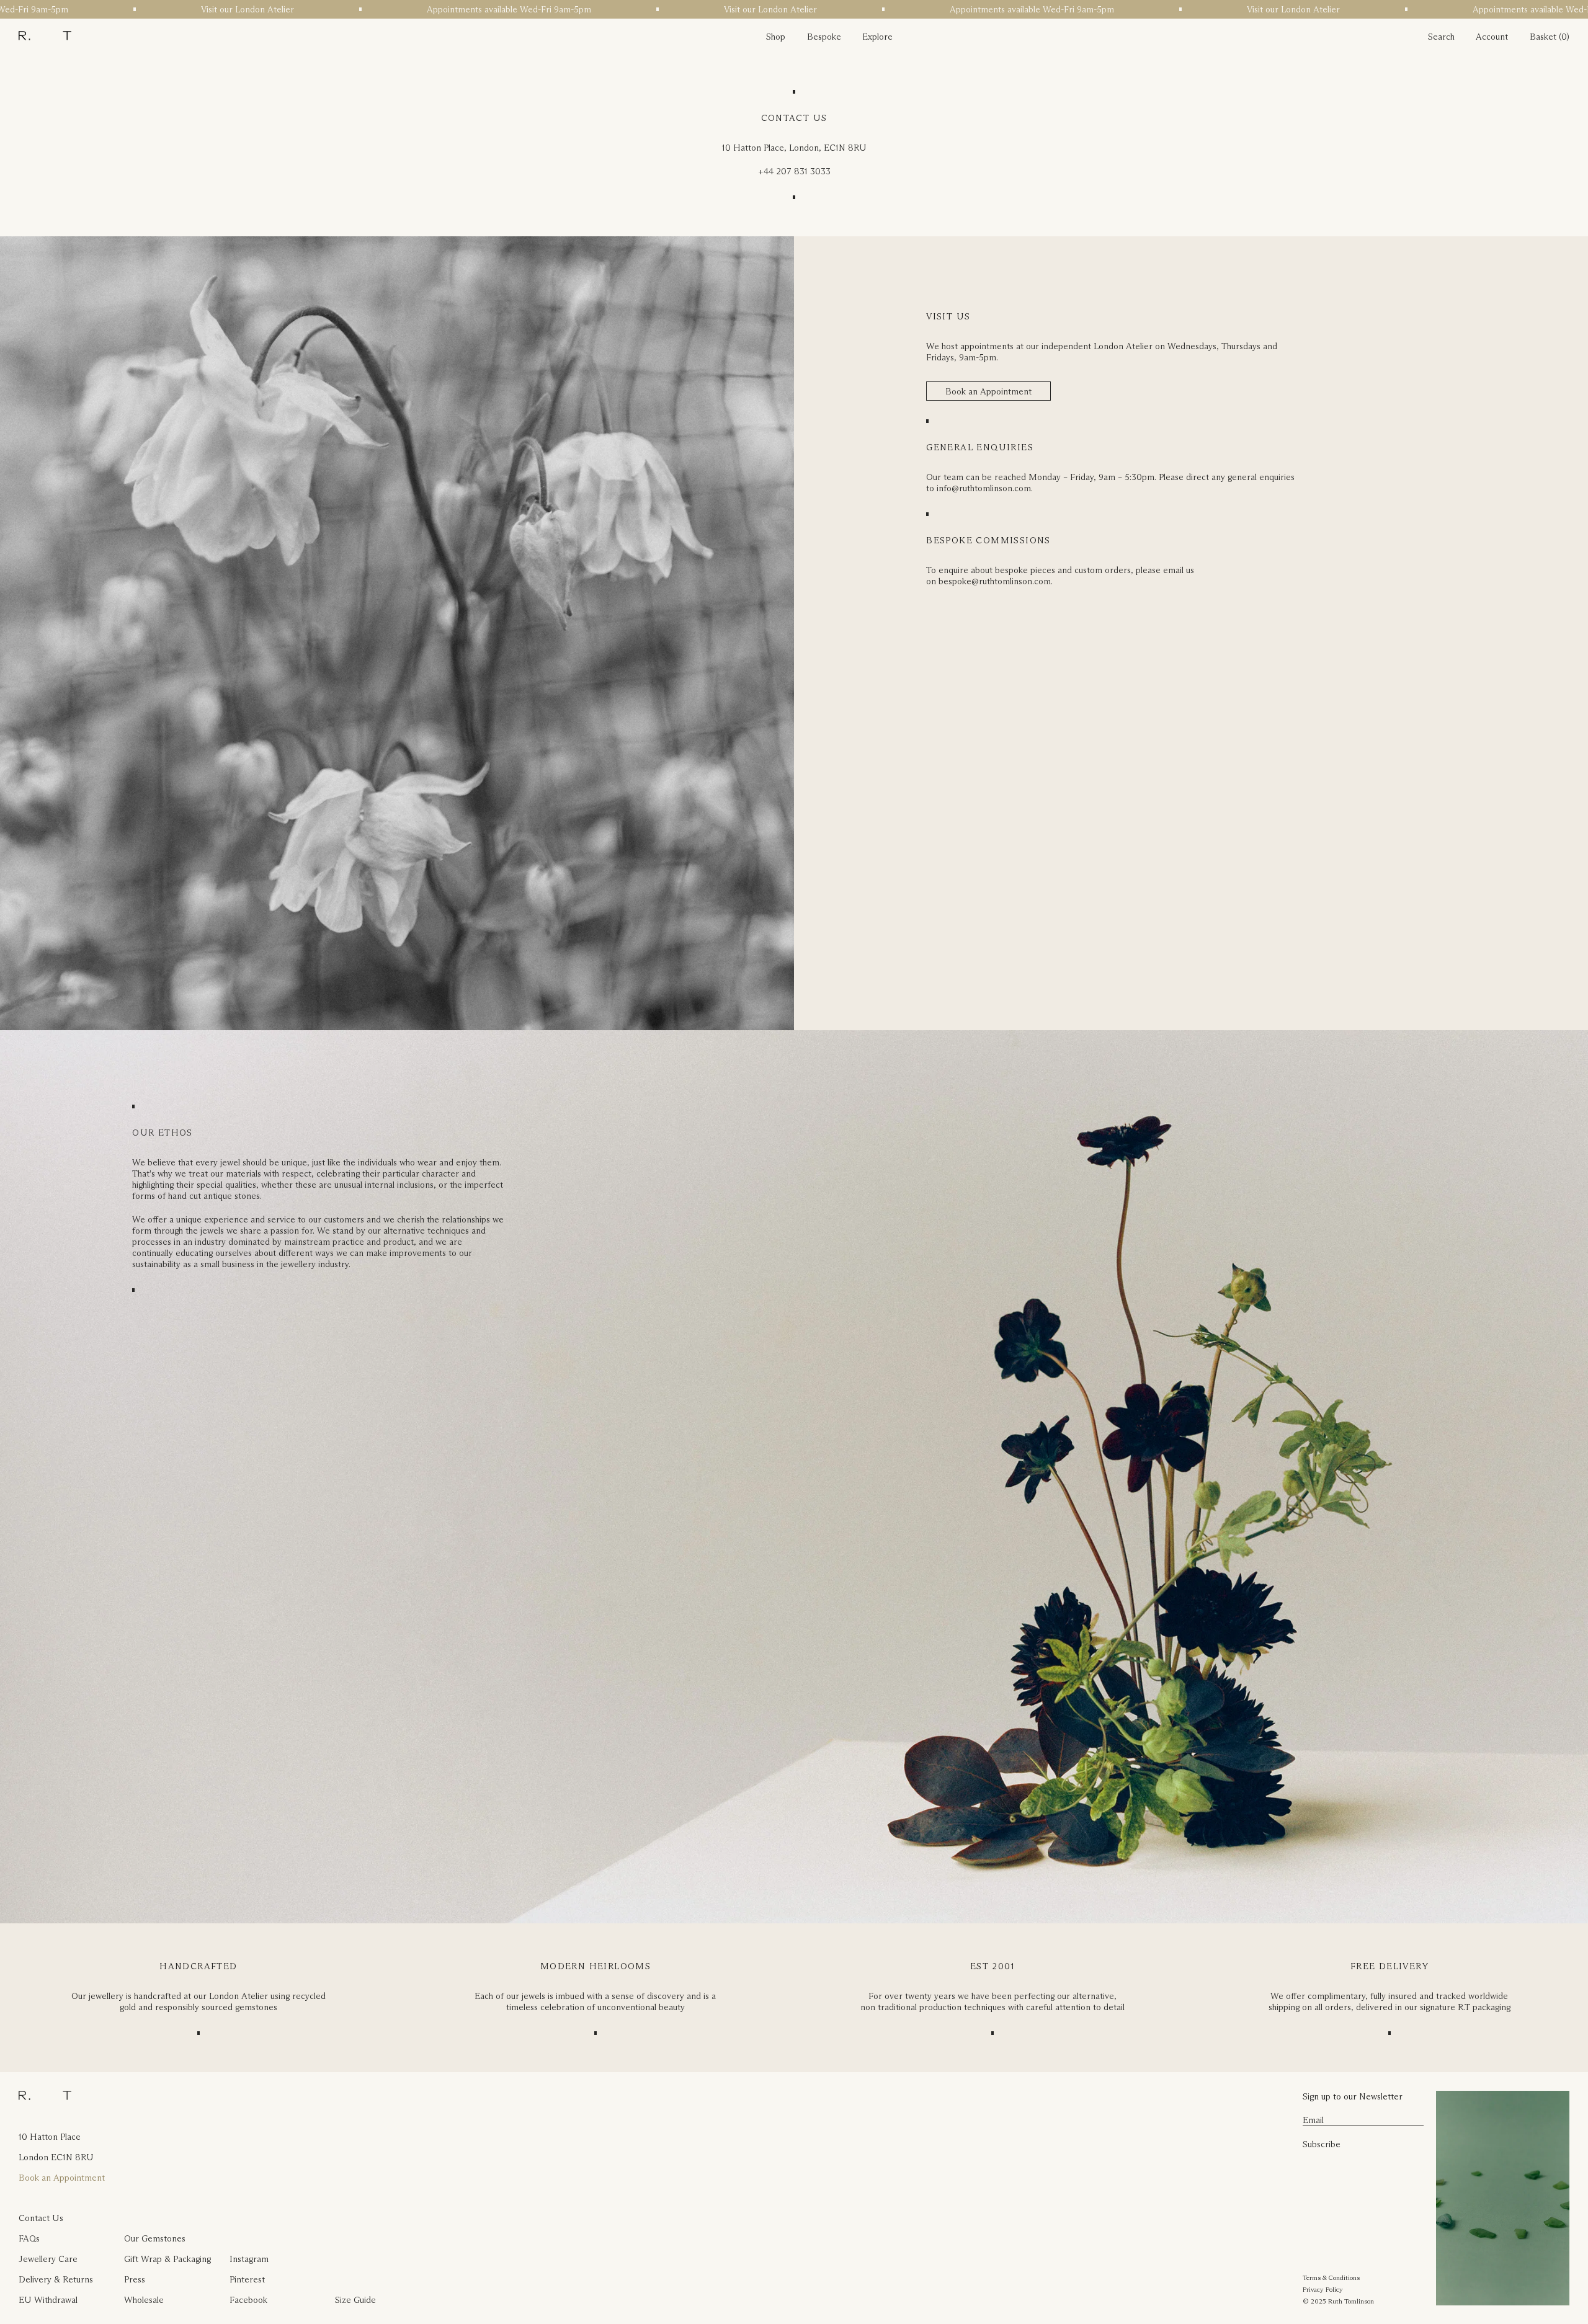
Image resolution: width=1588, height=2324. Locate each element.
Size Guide (355, 2300)
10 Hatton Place (50, 2137)
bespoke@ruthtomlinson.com (995, 581)
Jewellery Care (48, 2259)
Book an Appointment (988, 391)
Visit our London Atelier (101, 9)
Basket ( (1546, 37)
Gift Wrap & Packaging (167, 2259)
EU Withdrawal (48, 2300)
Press (135, 2279)
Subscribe (1322, 2144)
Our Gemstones (155, 2238)
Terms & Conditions (1331, 2277)
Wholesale (144, 2300)
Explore (877, 37)
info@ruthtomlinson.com (984, 488)
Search (1441, 37)
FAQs (29, 2238)
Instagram (249, 2259)
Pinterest (247, 2279)
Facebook (248, 2300)
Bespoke (824, 37)
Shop (776, 37)
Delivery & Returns (56, 2279)
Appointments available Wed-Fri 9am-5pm (363, 9)
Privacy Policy (1323, 2289)
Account (1492, 37)
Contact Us (41, 2218)
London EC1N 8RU (56, 2157)
